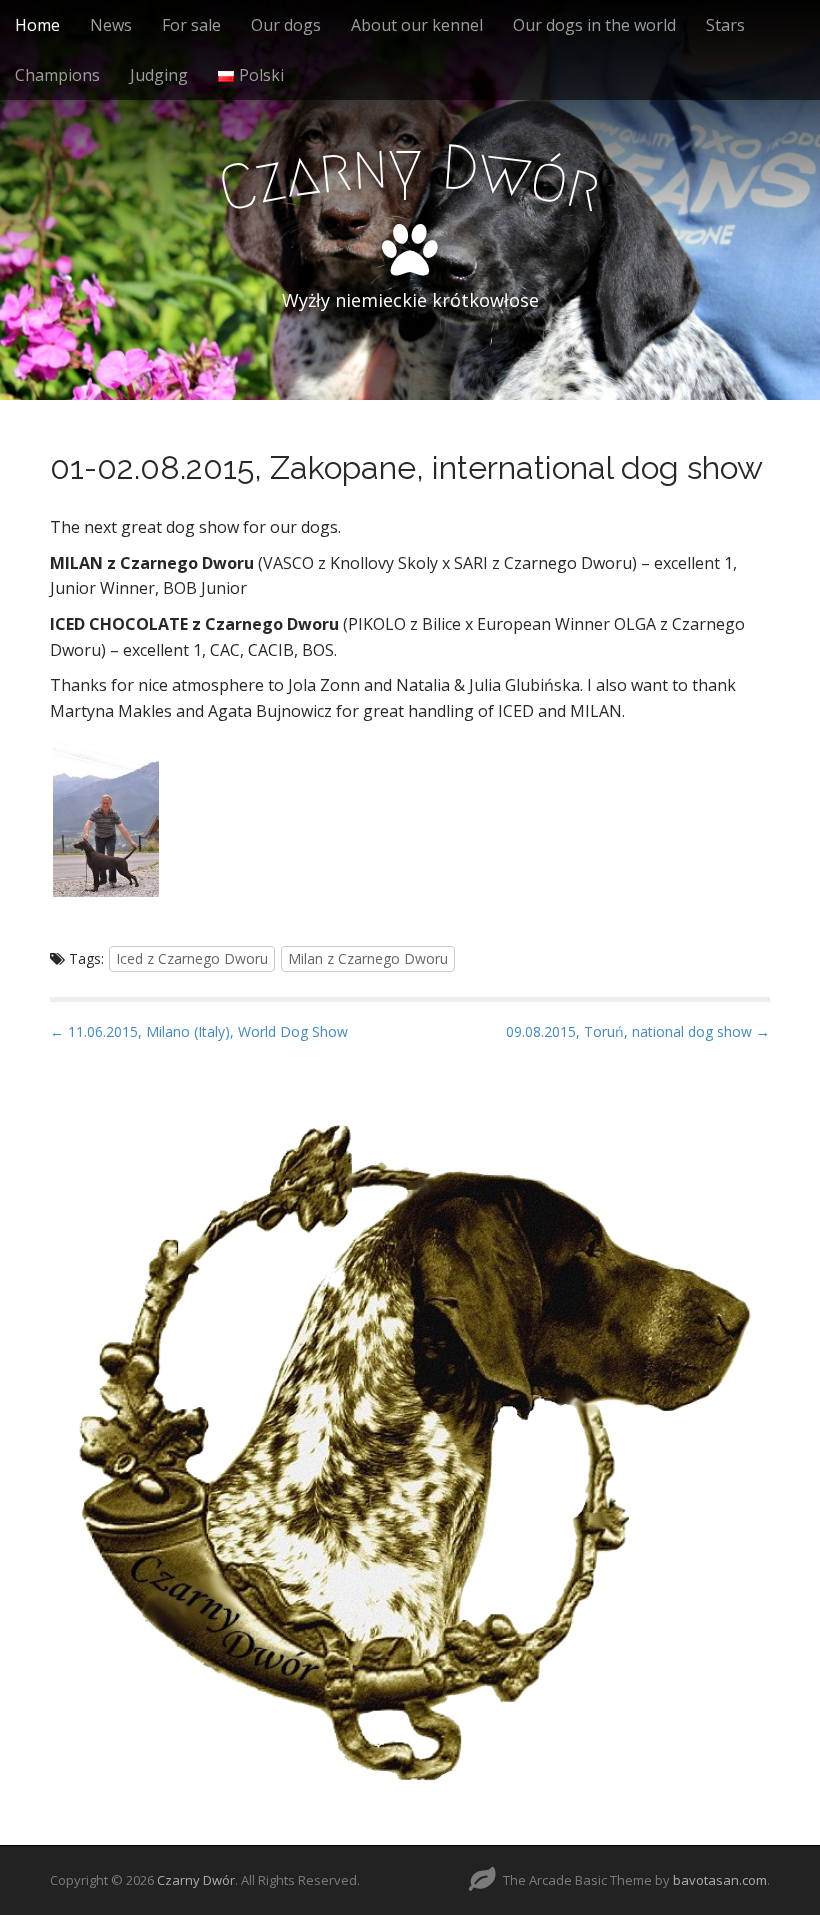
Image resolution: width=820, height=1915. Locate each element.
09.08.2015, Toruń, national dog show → (638, 1031)
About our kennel (417, 25)
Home (37, 25)
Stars (725, 25)
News (111, 25)
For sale (191, 25)
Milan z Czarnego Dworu (368, 958)
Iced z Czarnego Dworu (192, 958)
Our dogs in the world (594, 25)
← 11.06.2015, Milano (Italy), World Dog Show (199, 1031)
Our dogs (286, 25)
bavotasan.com (720, 1880)
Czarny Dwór (196, 1880)
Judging (159, 75)
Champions (57, 75)
